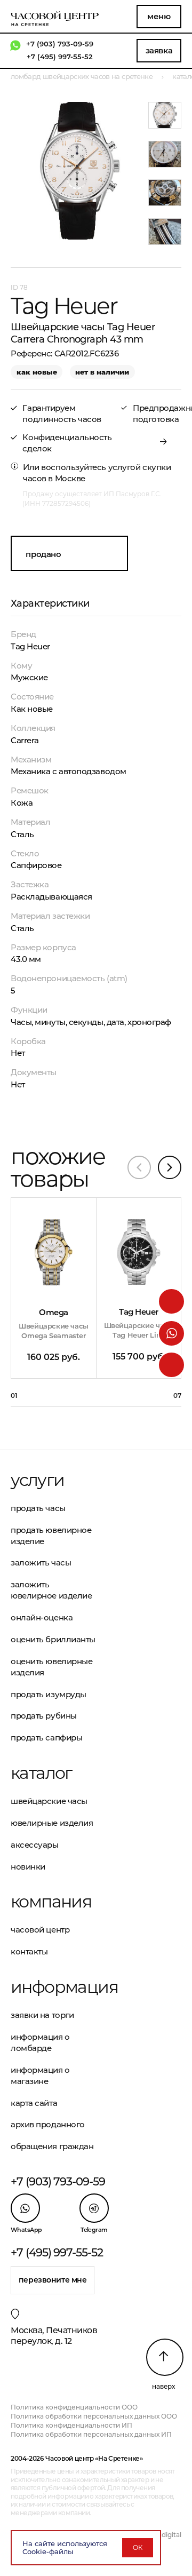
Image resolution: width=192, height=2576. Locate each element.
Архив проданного (48, 2124)
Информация (53, 1987)
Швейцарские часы (49, 1801)
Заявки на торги (42, 2015)
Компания (51, 1902)
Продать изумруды (49, 1694)
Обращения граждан (52, 2146)
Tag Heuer (30, 646)
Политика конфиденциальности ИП (71, 2425)
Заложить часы (41, 1563)
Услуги (37, 1480)
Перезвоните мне (53, 2280)
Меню (159, 16)
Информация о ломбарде (40, 2042)
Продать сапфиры (46, 1738)
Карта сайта (34, 2103)
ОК (138, 2547)
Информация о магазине (40, 2076)
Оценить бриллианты (53, 1639)
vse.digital (165, 2535)
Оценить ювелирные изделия (51, 1667)
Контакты (29, 1951)
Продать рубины (44, 1716)
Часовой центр (40, 1930)
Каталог (41, 1773)
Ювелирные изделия (52, 1823)
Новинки (28, 1867)
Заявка (159, 50)
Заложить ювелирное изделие (51, 1590)
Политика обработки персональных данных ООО (94, 2416)
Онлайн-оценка (42, 1617)
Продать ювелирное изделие (51, 1536)
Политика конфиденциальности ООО (74, 2407)
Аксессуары (35, 1845)
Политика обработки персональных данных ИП (91, 2434)
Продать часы (38, 1508)
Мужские (29, 677)
